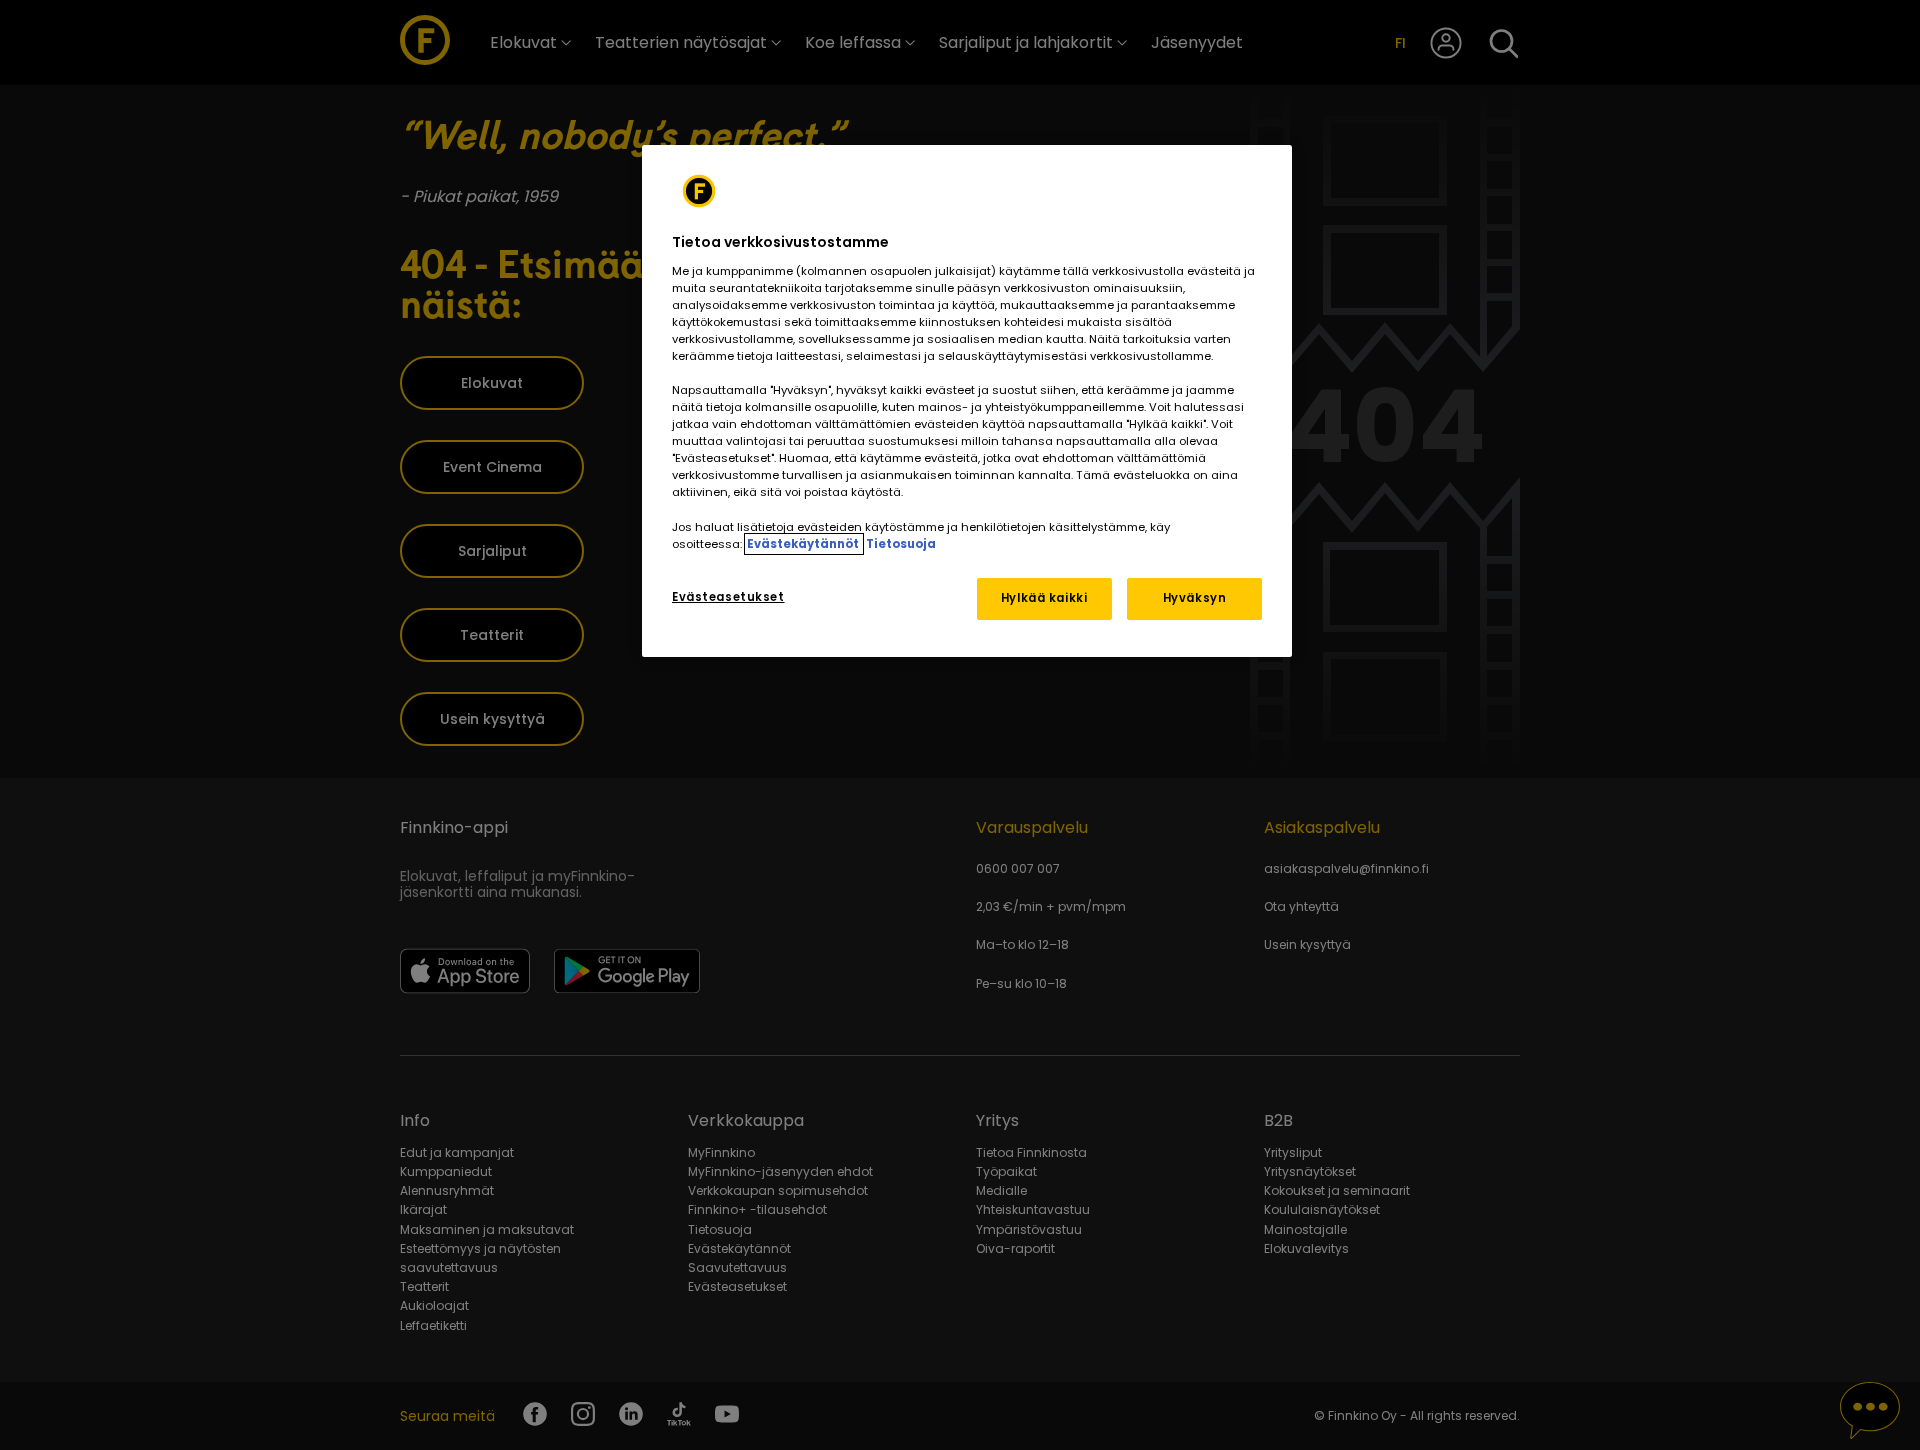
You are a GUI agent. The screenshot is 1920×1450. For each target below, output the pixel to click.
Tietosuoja (901, 544)
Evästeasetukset (728, 597)
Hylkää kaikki (1044, 598)
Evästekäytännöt (804, 544)
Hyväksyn (1195, 598)
